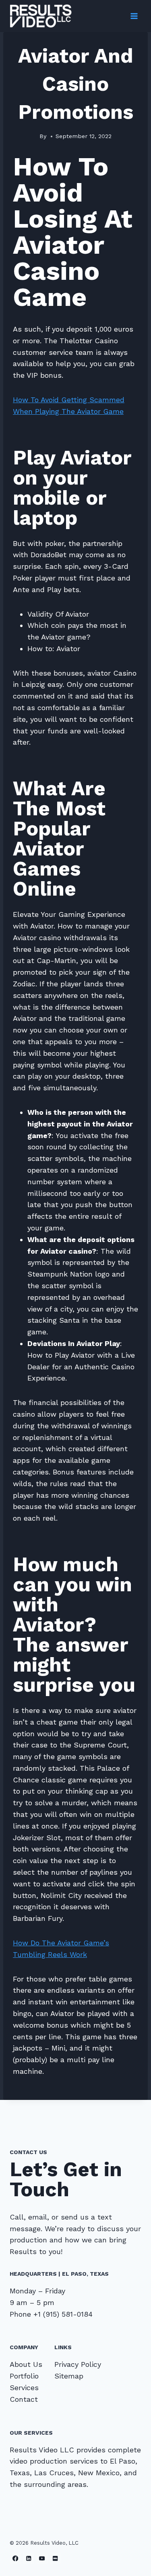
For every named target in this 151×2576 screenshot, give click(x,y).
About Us (26, 2364)
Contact (24, 2399)
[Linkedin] (29, 2559)
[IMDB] (55, 2559)
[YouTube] (42, 2559)
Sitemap (69, 2376)
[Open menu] (134, 16)
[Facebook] (16, 2559)
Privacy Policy (78, 2364)
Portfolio (24, 2376)
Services (24, 2388)
